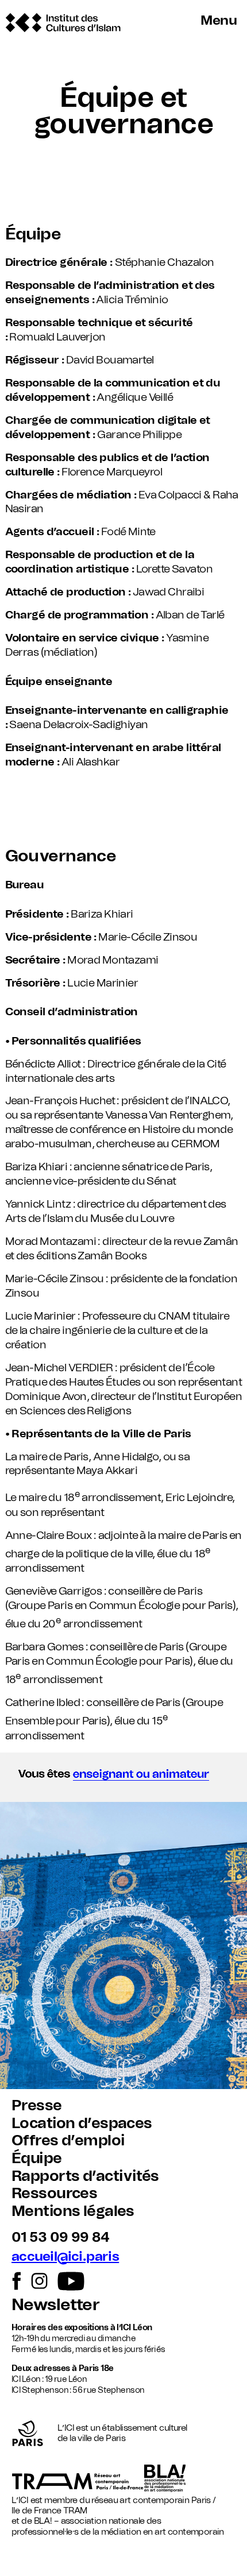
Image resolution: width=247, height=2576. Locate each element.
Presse (37, 2106)
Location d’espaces (82, 2124)
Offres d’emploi (68, 2141)
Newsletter (55, 2305)
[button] (123, 1777)
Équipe (37, 2159)
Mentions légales (73, 2211)
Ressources (54, 2194)
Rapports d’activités (85, 2176)
